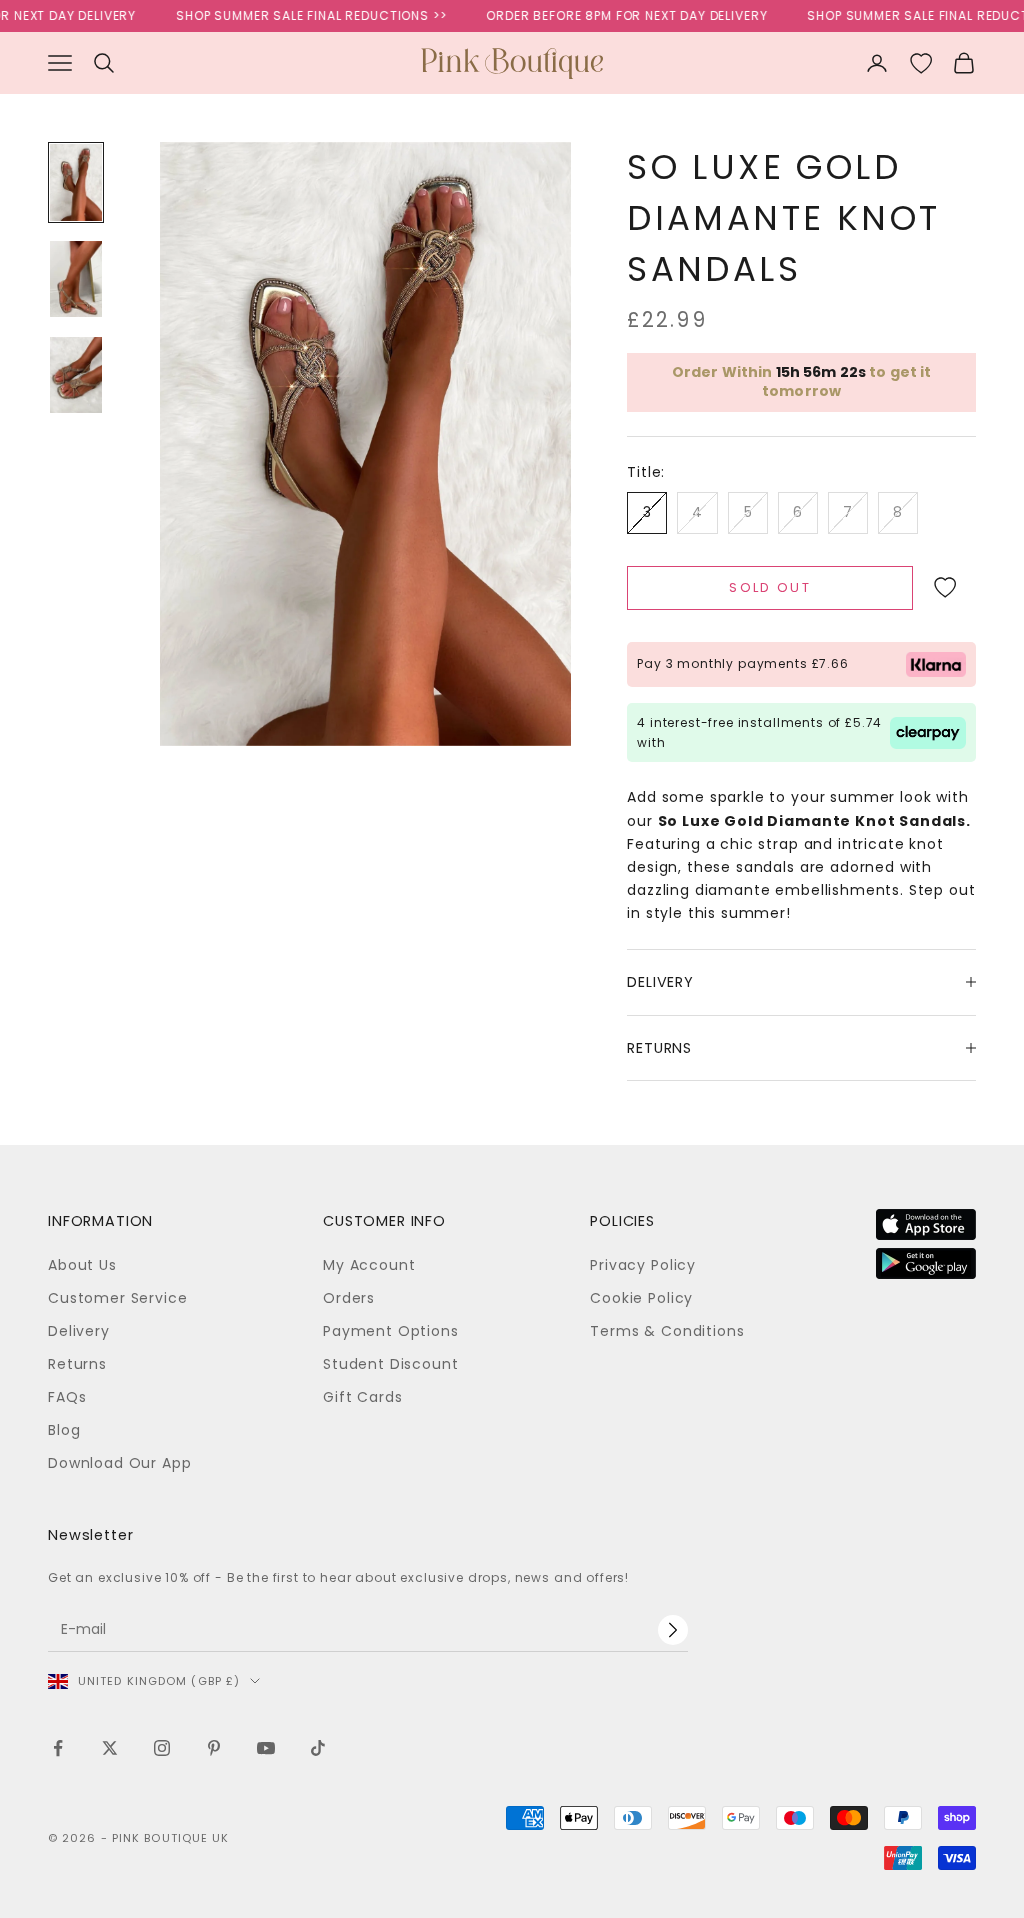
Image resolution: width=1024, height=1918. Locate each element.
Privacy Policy (643, 1265)
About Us (82, 1265)
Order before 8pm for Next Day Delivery (607, 15)
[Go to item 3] (76, 375)
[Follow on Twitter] (110, 1748)
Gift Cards (362, 1397)
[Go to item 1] (76, 182)
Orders (349, 1298)
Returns (77, 1364)
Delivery (79, 1331)
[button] (944, 588)
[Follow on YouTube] (266, 1748)
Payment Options (391, 1331)
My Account (369, 1265)
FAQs (67, 1397)
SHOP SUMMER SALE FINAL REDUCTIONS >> (292, 15)
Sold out (770, 587)
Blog (64, 1430)
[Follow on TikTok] (318, 1748)
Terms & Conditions (667, 1331)
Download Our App (119, 1463)
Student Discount (390, 1364)
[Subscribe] (673, 1630)
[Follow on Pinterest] (214, 1748)
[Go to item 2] (76, 279)
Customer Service (117, 1298)
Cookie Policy (641, 1298)
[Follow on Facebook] (58, 1748)
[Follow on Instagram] (162, 1748)
